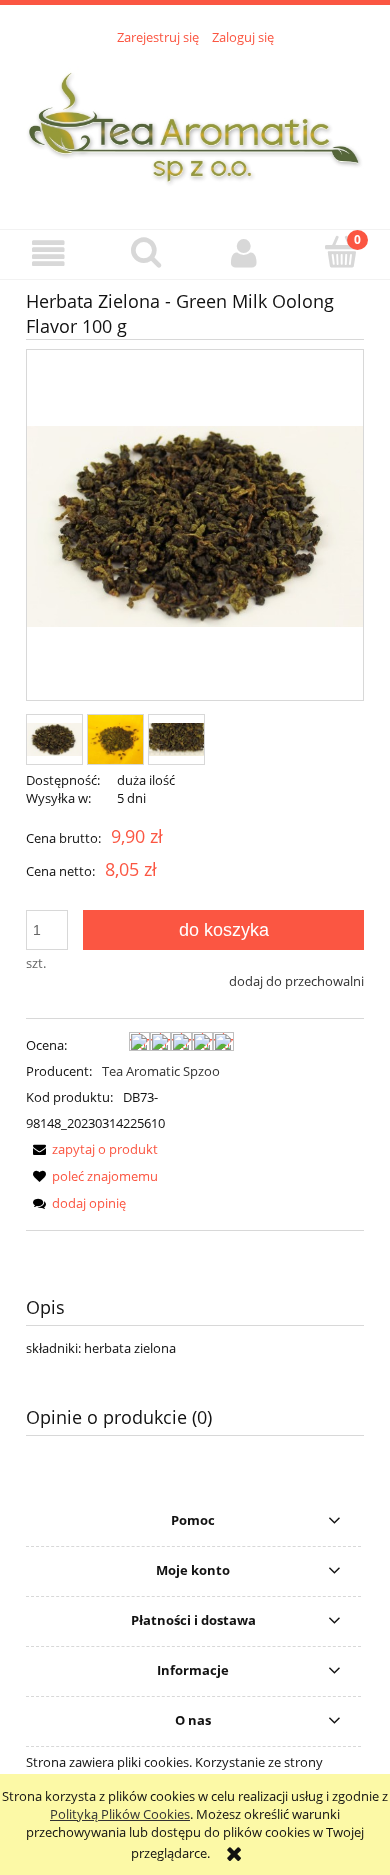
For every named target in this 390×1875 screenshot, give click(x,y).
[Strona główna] (195, 126)
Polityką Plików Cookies (120, 1814)
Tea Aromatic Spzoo (161, 1071)
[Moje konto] (244, 253)
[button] (49, 253)
